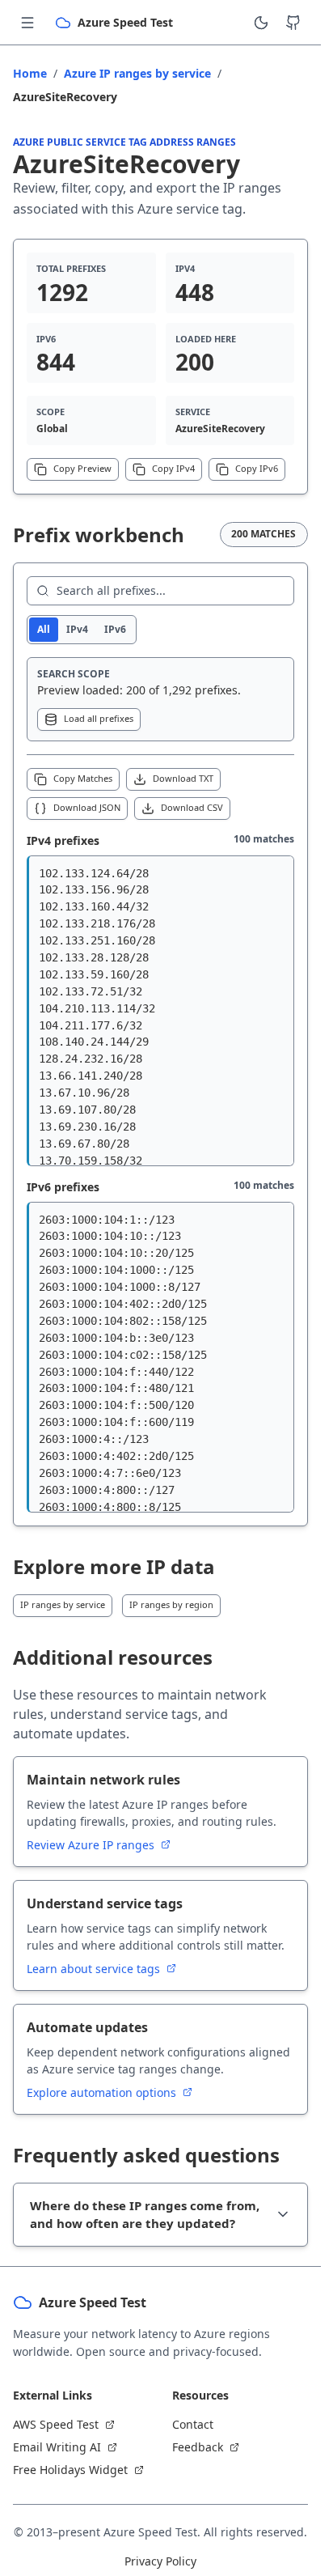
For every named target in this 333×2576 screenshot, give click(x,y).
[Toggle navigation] (27, 23)
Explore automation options (103, 2092)
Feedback (198, 2447)
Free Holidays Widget (70, 2470)
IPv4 (77, 629)
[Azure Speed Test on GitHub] (293, 23)
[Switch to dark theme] (261, 23)
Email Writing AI (57, 2447)
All (44, 629)
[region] (160, 1011)
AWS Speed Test (56, 2424)
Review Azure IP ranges (92, 1845)
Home (30, 73)
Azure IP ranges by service (137, 73)
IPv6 (115, 629)
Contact (193, 2424)
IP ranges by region (171, 1604)
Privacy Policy (160, 2561)
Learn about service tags (95, 1969)
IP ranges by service (63, 1604)
